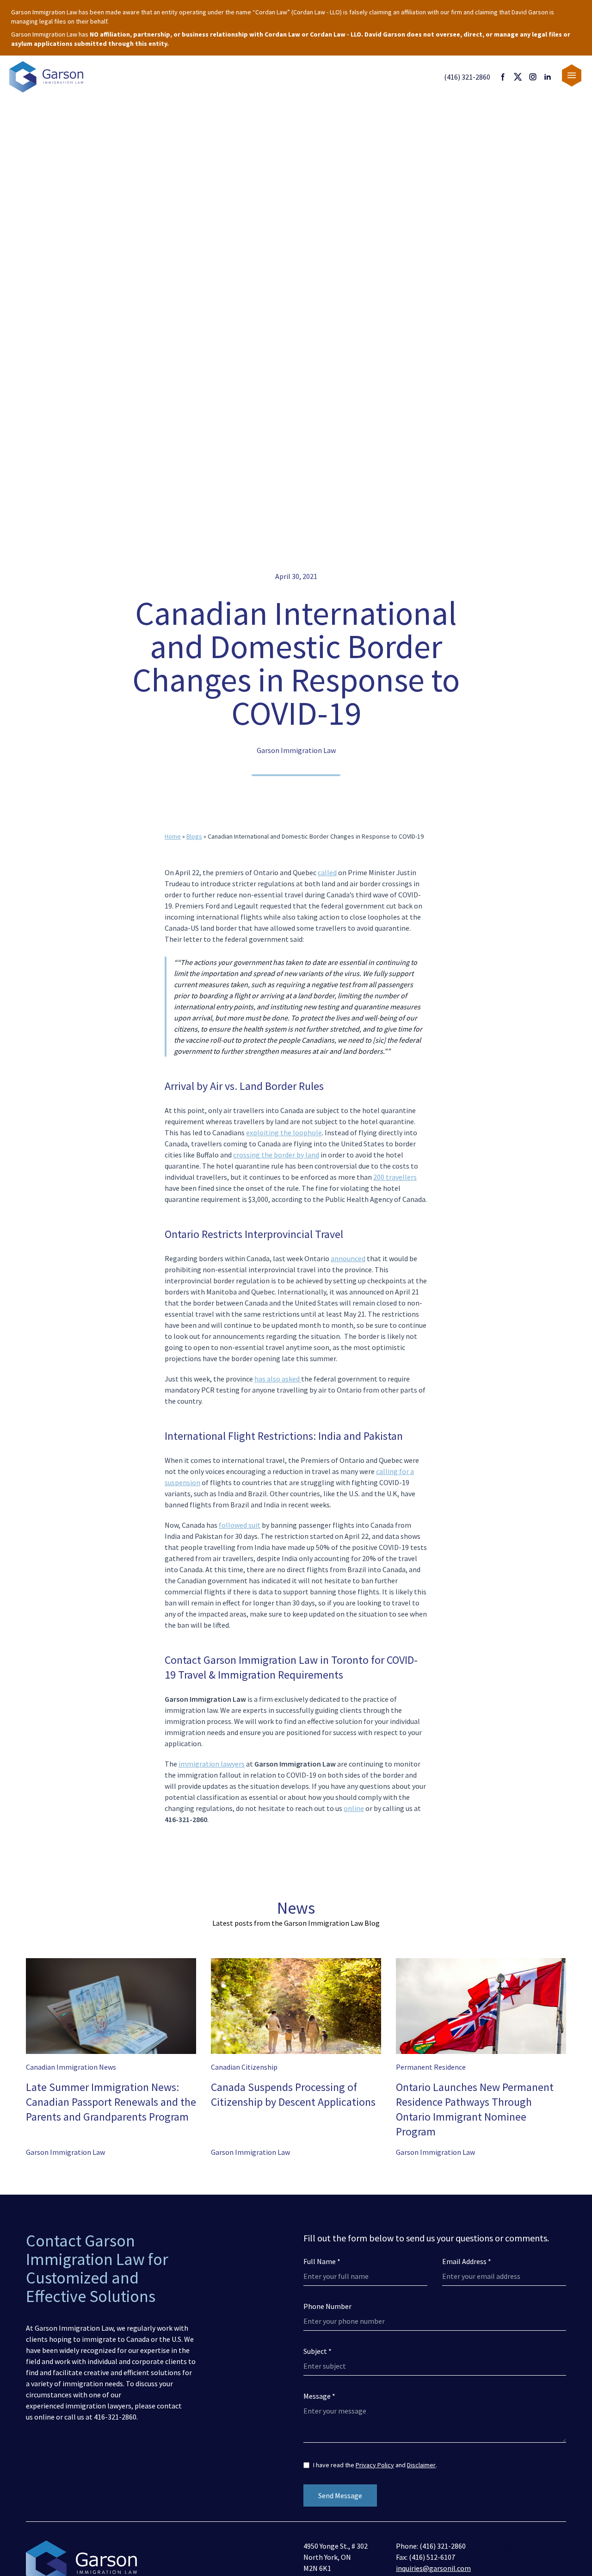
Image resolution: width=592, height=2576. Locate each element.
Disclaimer (421, 2465)
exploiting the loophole (284, 1132)
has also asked (278, 1379)
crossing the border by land (276, 1155)
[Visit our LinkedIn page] (548, 77)
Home (173, 836)
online (354, 1808)
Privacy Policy (375, 2465)
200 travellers (395, 1177)
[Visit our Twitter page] (518, 77)
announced (348, 1258)
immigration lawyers (212, 1764)
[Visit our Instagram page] (533, 77)
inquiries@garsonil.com (433, 2568)
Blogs (194, 836)
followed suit (240, 1525)
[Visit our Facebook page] (503, 77)
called (327, 872)
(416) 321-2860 (467, 77)
